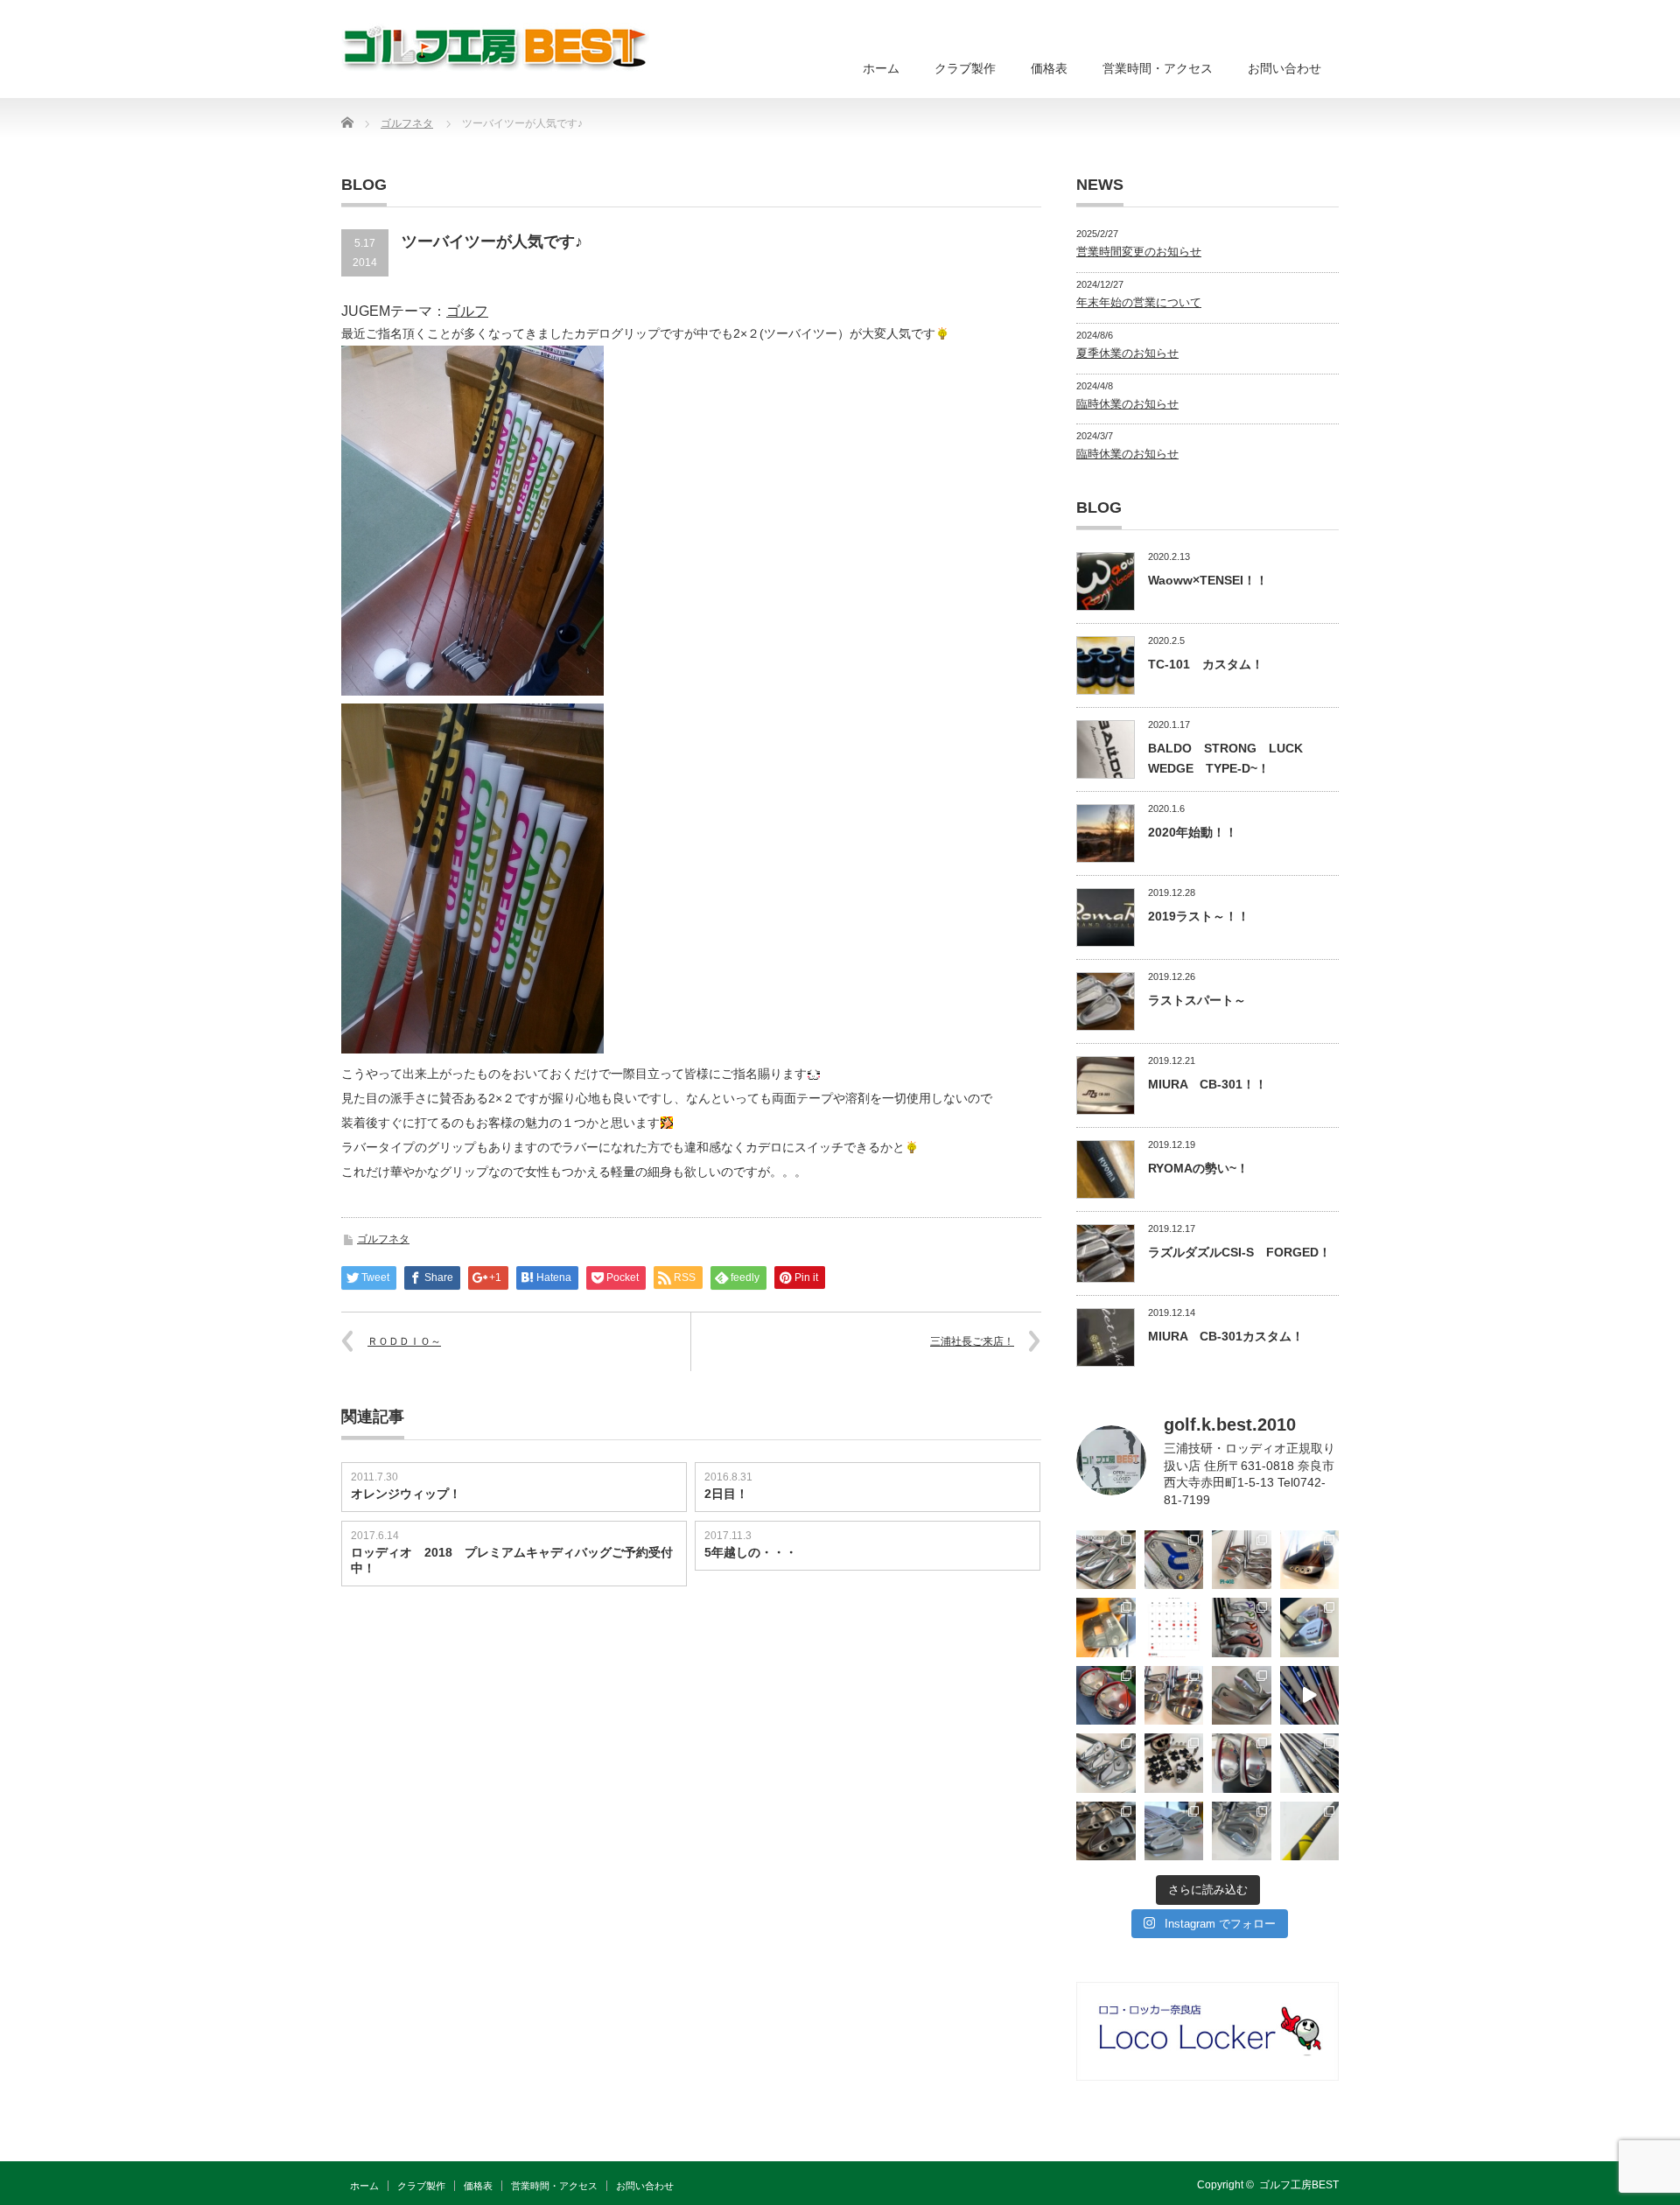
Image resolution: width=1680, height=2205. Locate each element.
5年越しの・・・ (751, 1552)
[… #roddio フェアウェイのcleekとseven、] (1106, 1696)
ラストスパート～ (1197, 1000)
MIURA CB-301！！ (1207, 1084)
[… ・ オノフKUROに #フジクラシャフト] (1310, 1763)
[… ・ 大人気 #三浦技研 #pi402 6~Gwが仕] (1242, 1831)
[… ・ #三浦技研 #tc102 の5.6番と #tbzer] (1174, 1696)
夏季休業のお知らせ (1127, 353)
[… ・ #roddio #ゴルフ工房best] (1310, 1696)
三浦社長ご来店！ (972, 1341)
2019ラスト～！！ (1199, 916)
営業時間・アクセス (1158, 68)
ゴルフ (467, 311)
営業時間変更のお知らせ (1139, 252)
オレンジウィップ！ (406, 1494)
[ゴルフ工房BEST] (497, 48)
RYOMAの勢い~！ (1198, 1168)
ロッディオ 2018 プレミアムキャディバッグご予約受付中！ (512, 1560)
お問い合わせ (1284, 68)
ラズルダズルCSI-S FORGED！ (1239, 1252)
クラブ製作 (965, 68)
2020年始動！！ (1193, 832)
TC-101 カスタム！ (1206, 664)
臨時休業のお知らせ (1127, 404)
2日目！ (726, 1494)
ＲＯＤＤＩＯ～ (404, 1341)
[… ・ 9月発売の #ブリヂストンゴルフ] (1106, 1560)
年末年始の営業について (1139, 302)
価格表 (1049, 68)
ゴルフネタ (383, 1239)
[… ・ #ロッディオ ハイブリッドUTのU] (1242, 1763)
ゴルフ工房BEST (1299, 2185)
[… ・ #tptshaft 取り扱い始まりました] (1310, 1831)
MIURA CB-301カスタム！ (1226, 1336)
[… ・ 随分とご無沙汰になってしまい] (1106, 1831)
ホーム (881, 68)
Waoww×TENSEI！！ (1208, 580)
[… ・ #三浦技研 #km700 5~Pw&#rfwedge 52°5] (1174, 1831)
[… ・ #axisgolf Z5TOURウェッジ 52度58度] (1310, 1560)
